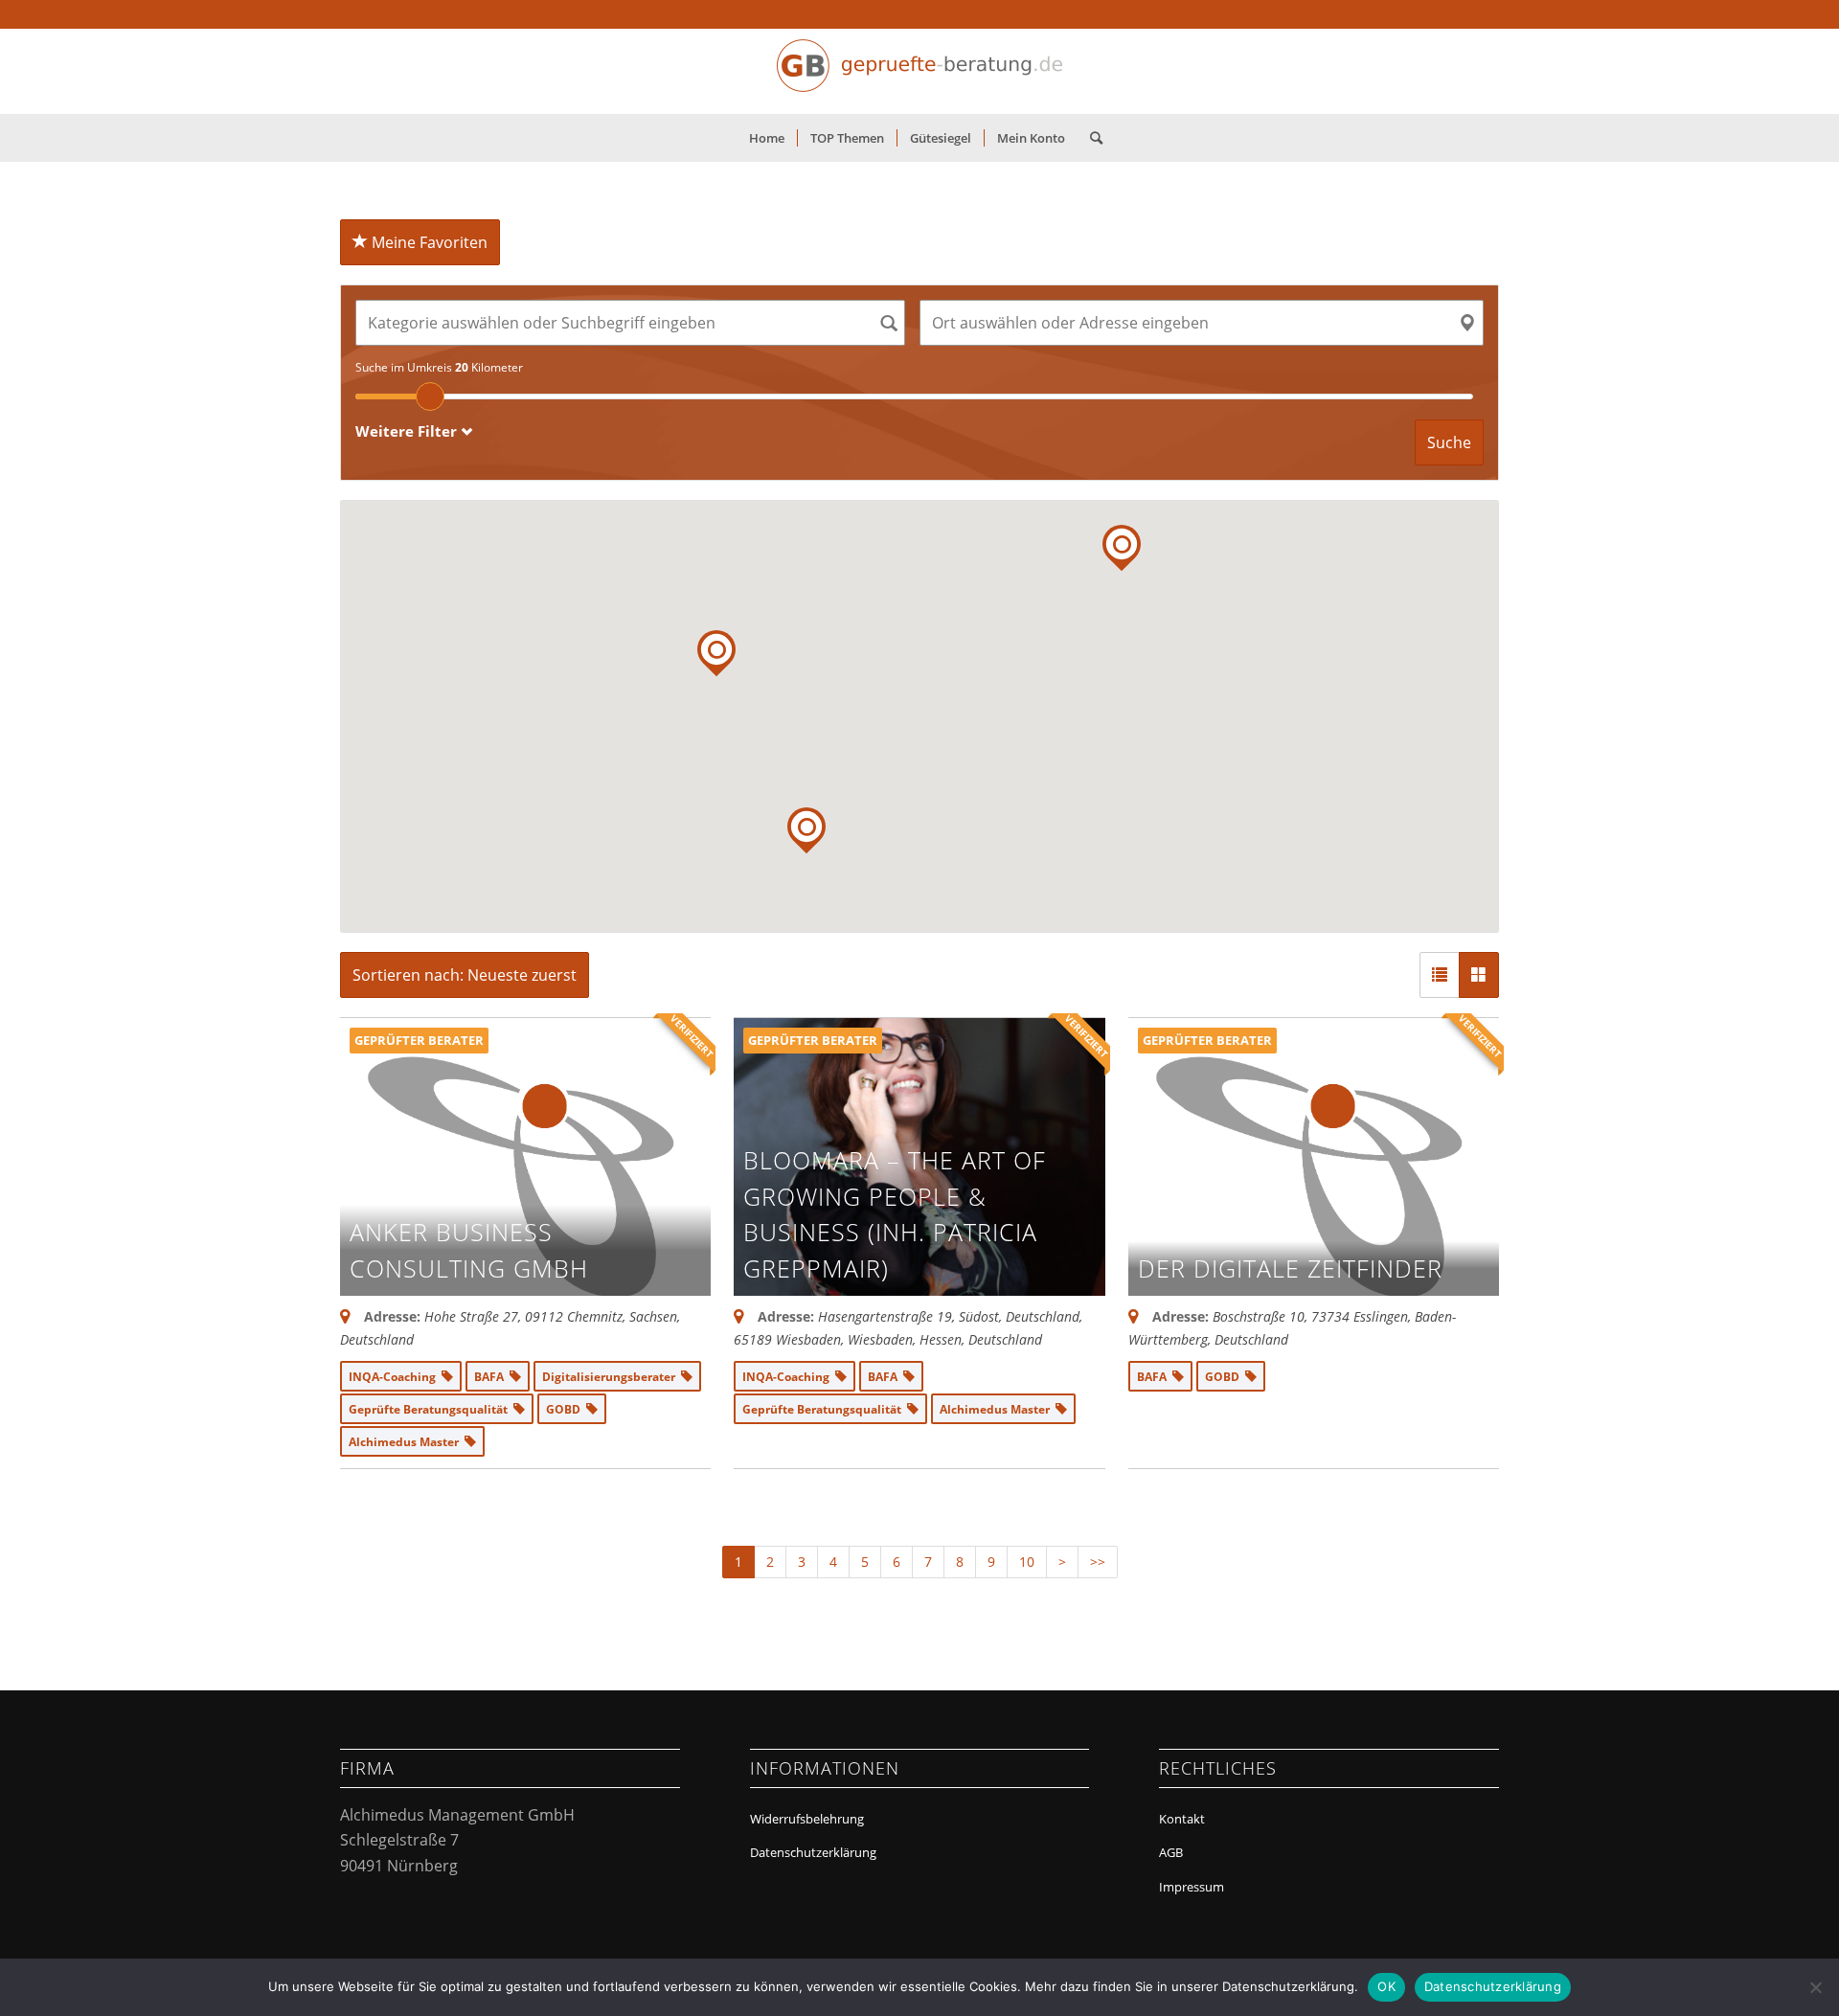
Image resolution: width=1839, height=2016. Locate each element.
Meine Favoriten (428, 242)
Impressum (1192, 1887)
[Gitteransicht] (1479, 975)
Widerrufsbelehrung (807, 1819)
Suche (1449, 442)
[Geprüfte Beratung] (919, 71)
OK (1386, 1986)
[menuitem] (767, 138)
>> (1098, 1562)
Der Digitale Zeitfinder (1290, 1268)
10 (1027, 1562)
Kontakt (1182, 1819)
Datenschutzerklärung (813, 1852)
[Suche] (1090, 138)
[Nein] (1815, 1987)
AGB (1171, 1852)
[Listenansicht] (1440, 975)
